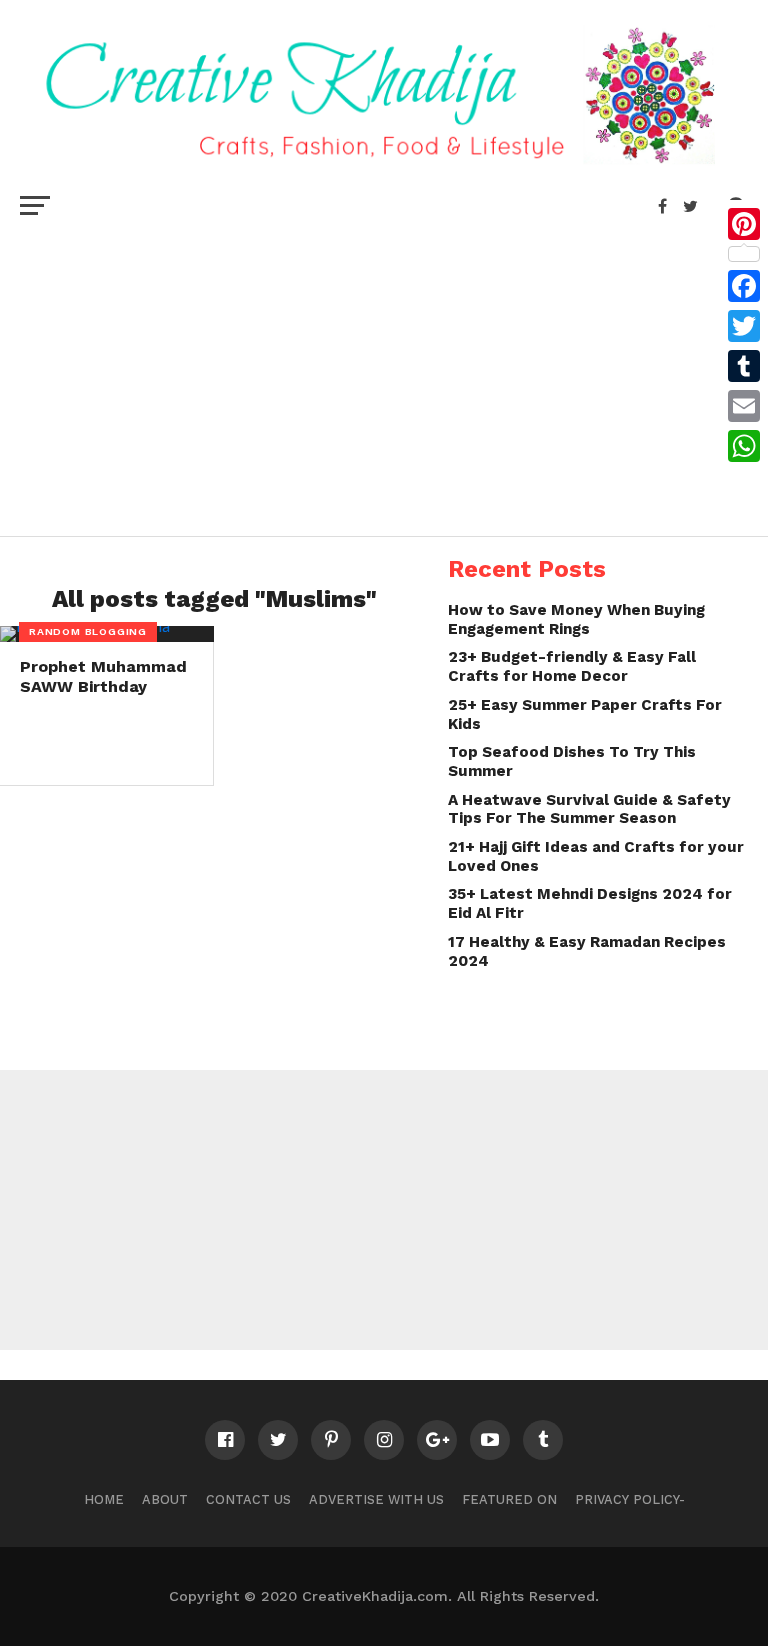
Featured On (509, 1499)
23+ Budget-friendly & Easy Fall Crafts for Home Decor (572, 666)
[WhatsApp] (744, 446)
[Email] (744, 406)
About (165, 1499)
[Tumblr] (744, 366)
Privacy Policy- (630, 1499)
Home (104, 1499)
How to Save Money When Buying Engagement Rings (576, 619)
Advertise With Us (376, 1499)
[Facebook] (744, 286)
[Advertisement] (384, 376)
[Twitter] (744, 326)
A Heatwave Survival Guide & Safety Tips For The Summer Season (589, 809)
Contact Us (248, 1499)
